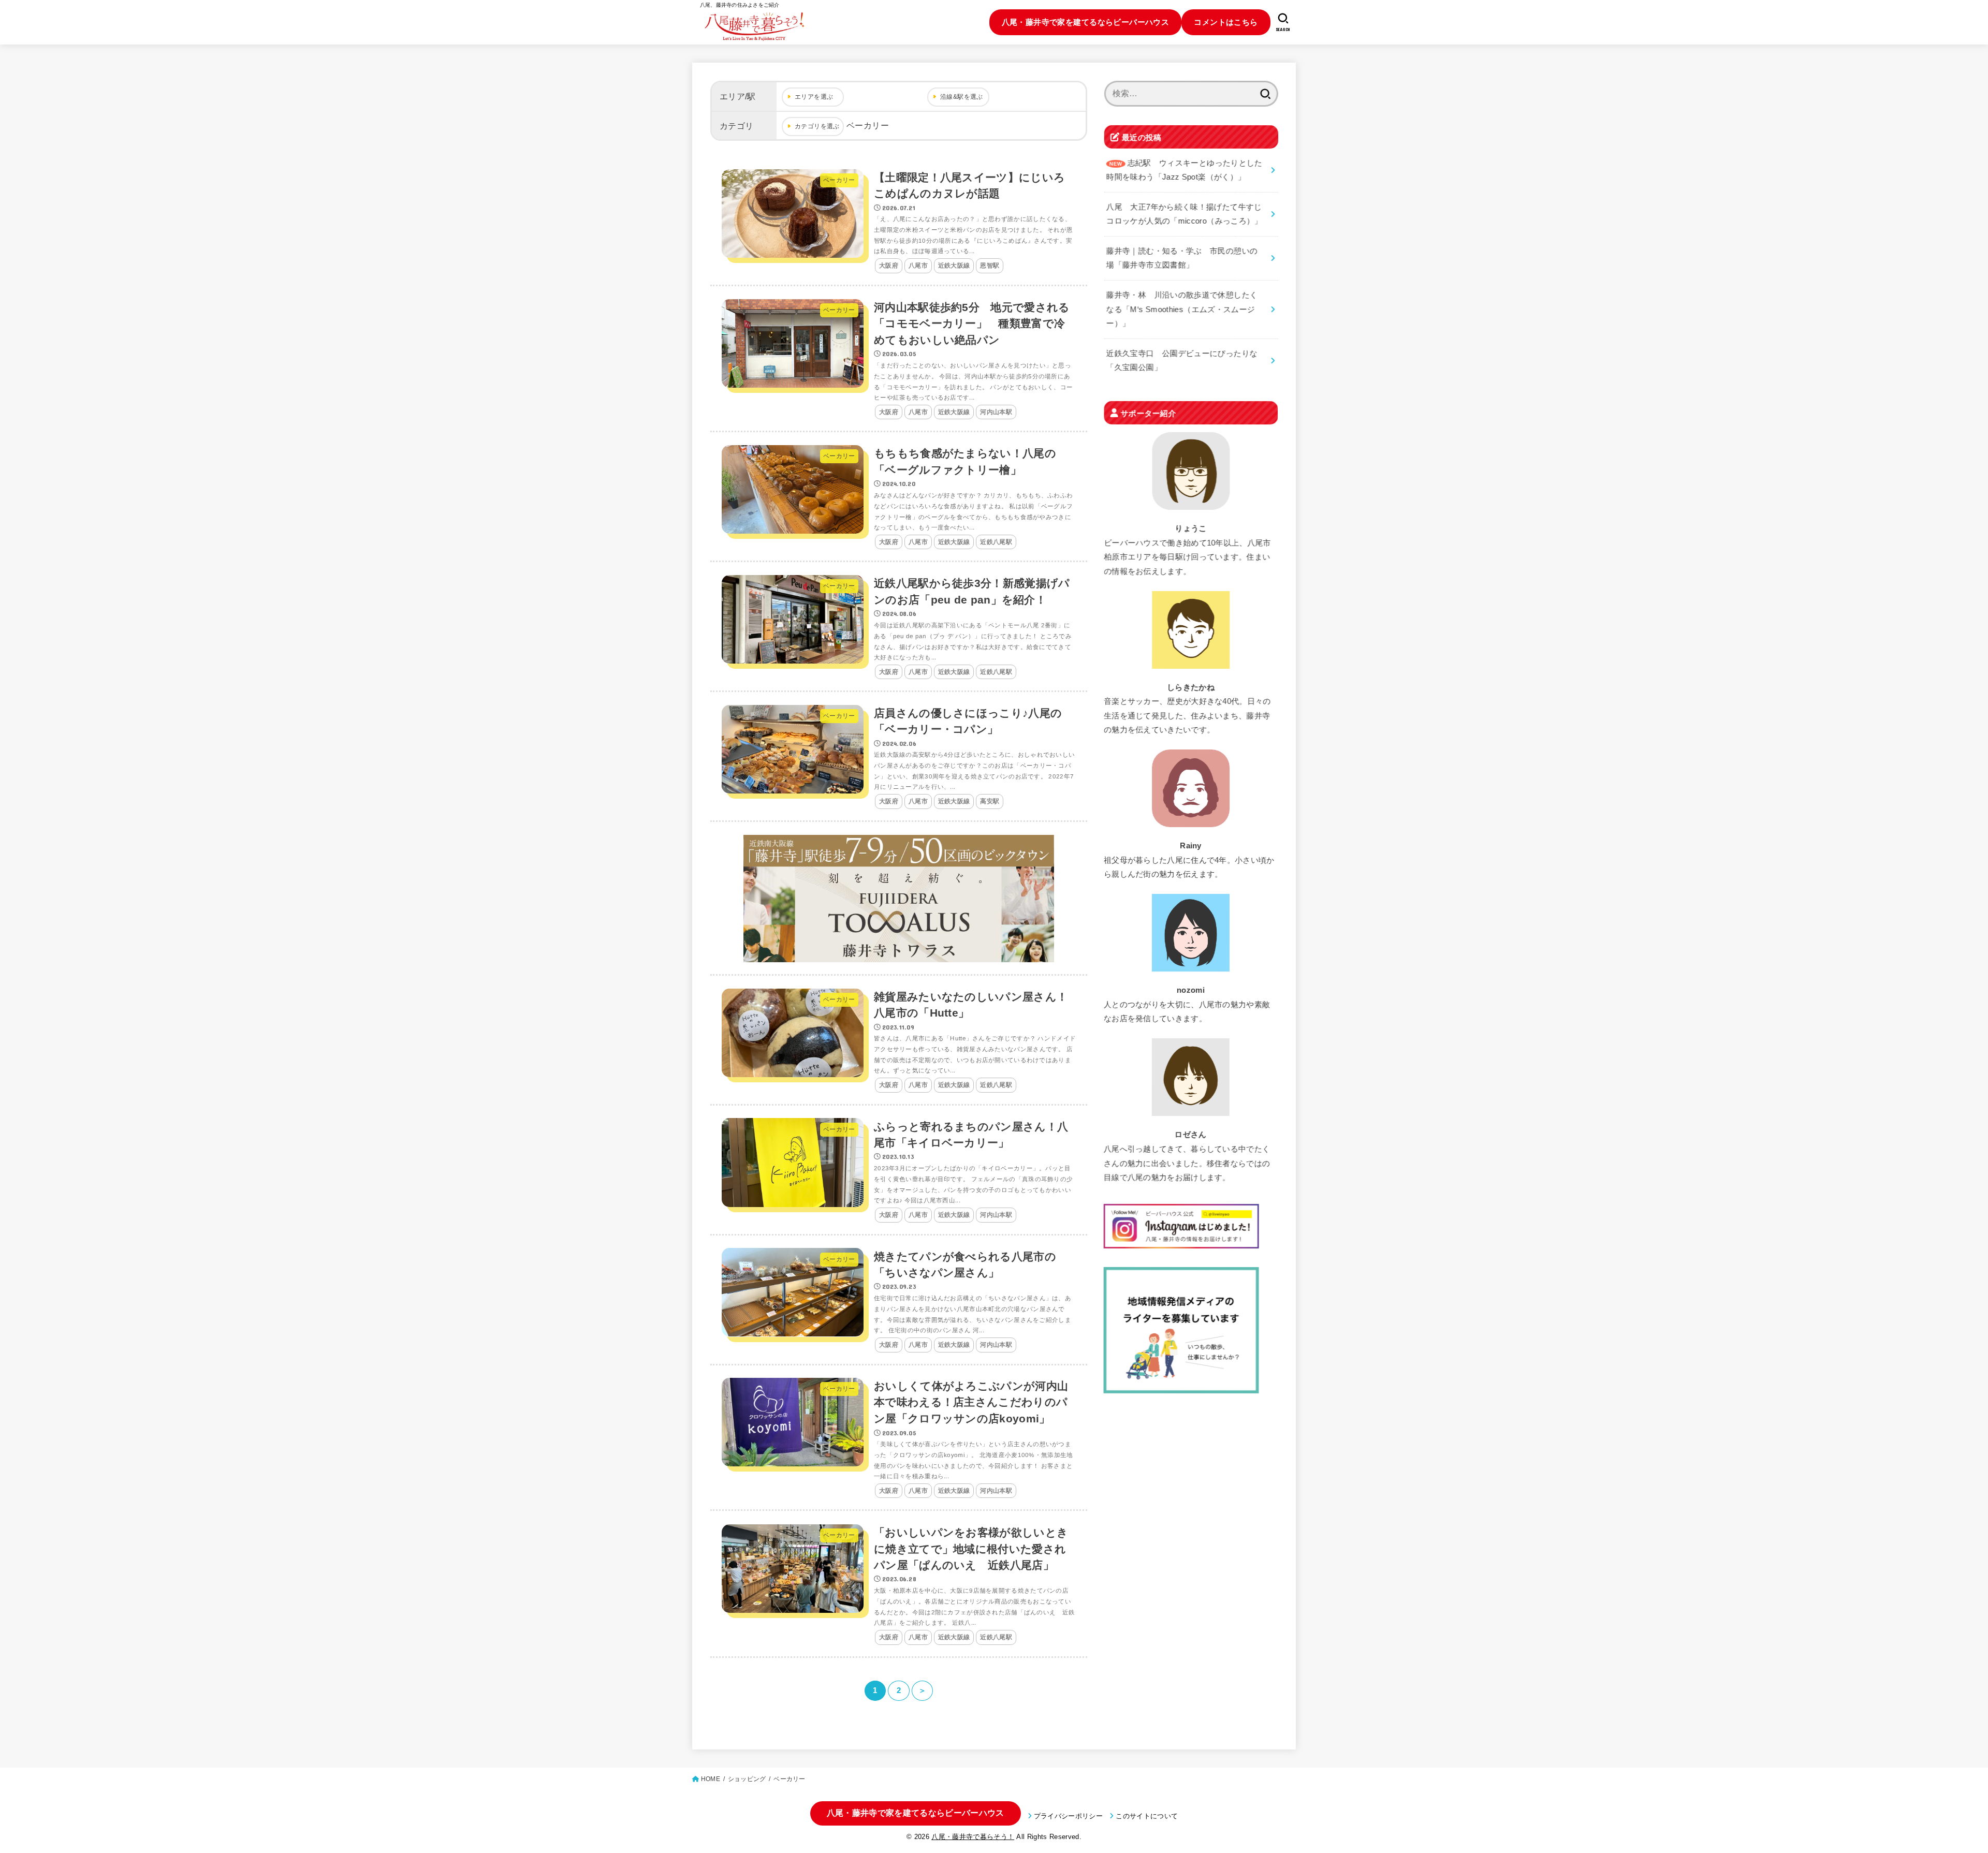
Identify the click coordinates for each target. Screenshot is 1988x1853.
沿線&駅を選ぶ (962, 97)
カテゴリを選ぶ (817, 126)
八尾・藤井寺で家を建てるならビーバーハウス (1086, 22)
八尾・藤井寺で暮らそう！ (973, 1837)
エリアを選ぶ (814, 97)
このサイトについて (1147, 1816)
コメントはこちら (1226, 22)
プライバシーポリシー (1068, 1816)
